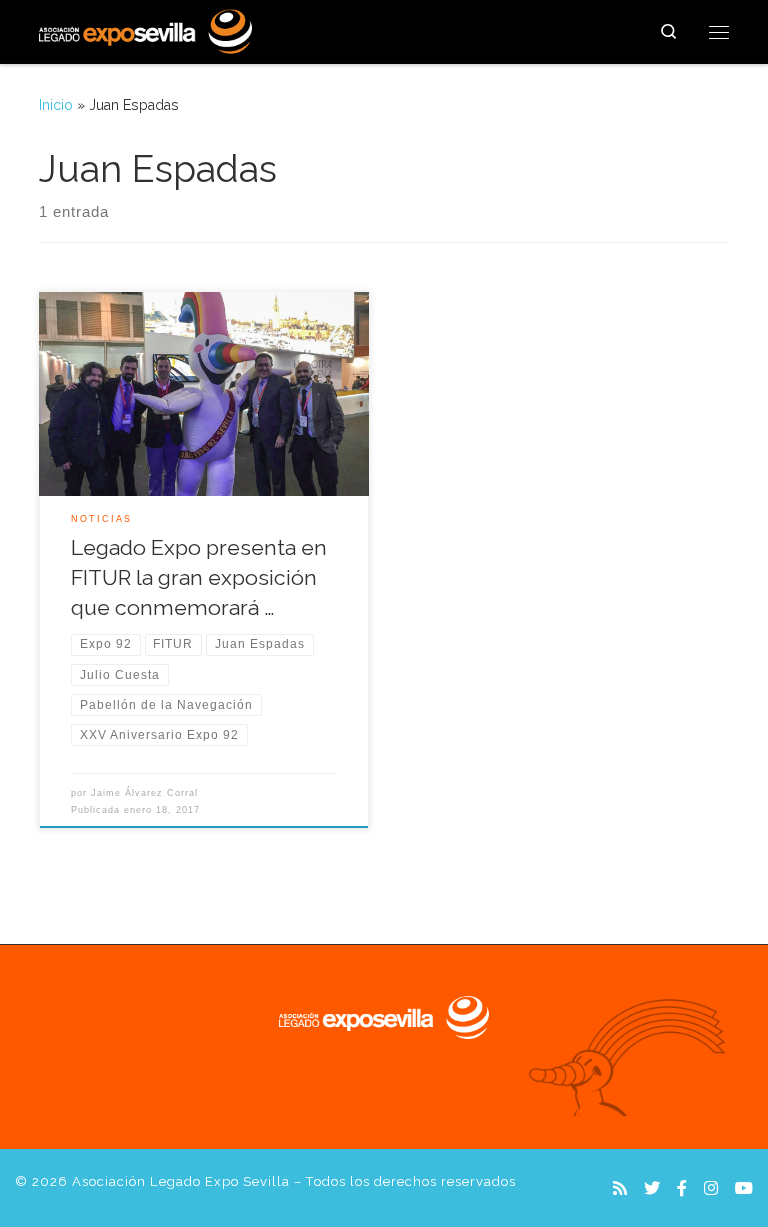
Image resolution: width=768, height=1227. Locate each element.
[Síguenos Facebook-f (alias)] (682, 1188)
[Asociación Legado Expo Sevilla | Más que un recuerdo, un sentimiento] (145, 29)
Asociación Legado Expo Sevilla (181, 1181)
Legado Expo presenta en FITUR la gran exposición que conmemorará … (199, 577)
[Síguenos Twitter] (652, 1188)
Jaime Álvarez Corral (144, 793)
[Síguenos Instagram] (711, 1188)
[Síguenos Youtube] (744, 1188)
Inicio (56, 105)
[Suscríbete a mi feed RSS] (620, 1188)
